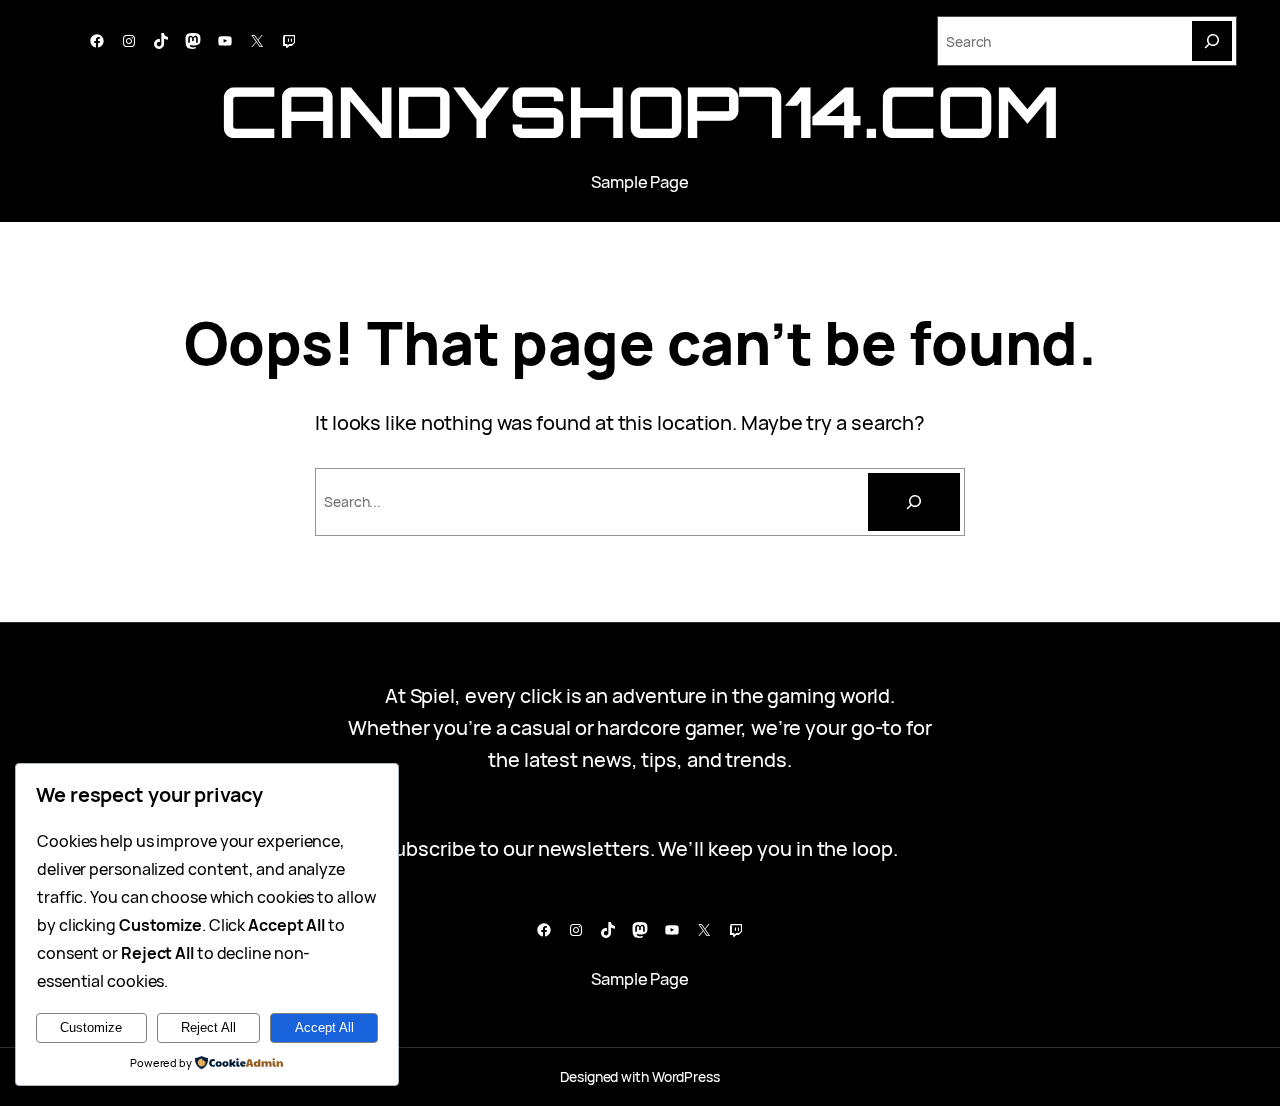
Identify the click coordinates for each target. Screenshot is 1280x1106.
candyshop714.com (639, 111)
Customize (91, 1027)
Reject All (208, 1027)
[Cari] (914, 502)
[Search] (1212, 41)
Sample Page (640, 181)
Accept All (324, 1027)
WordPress (686, 1076)
